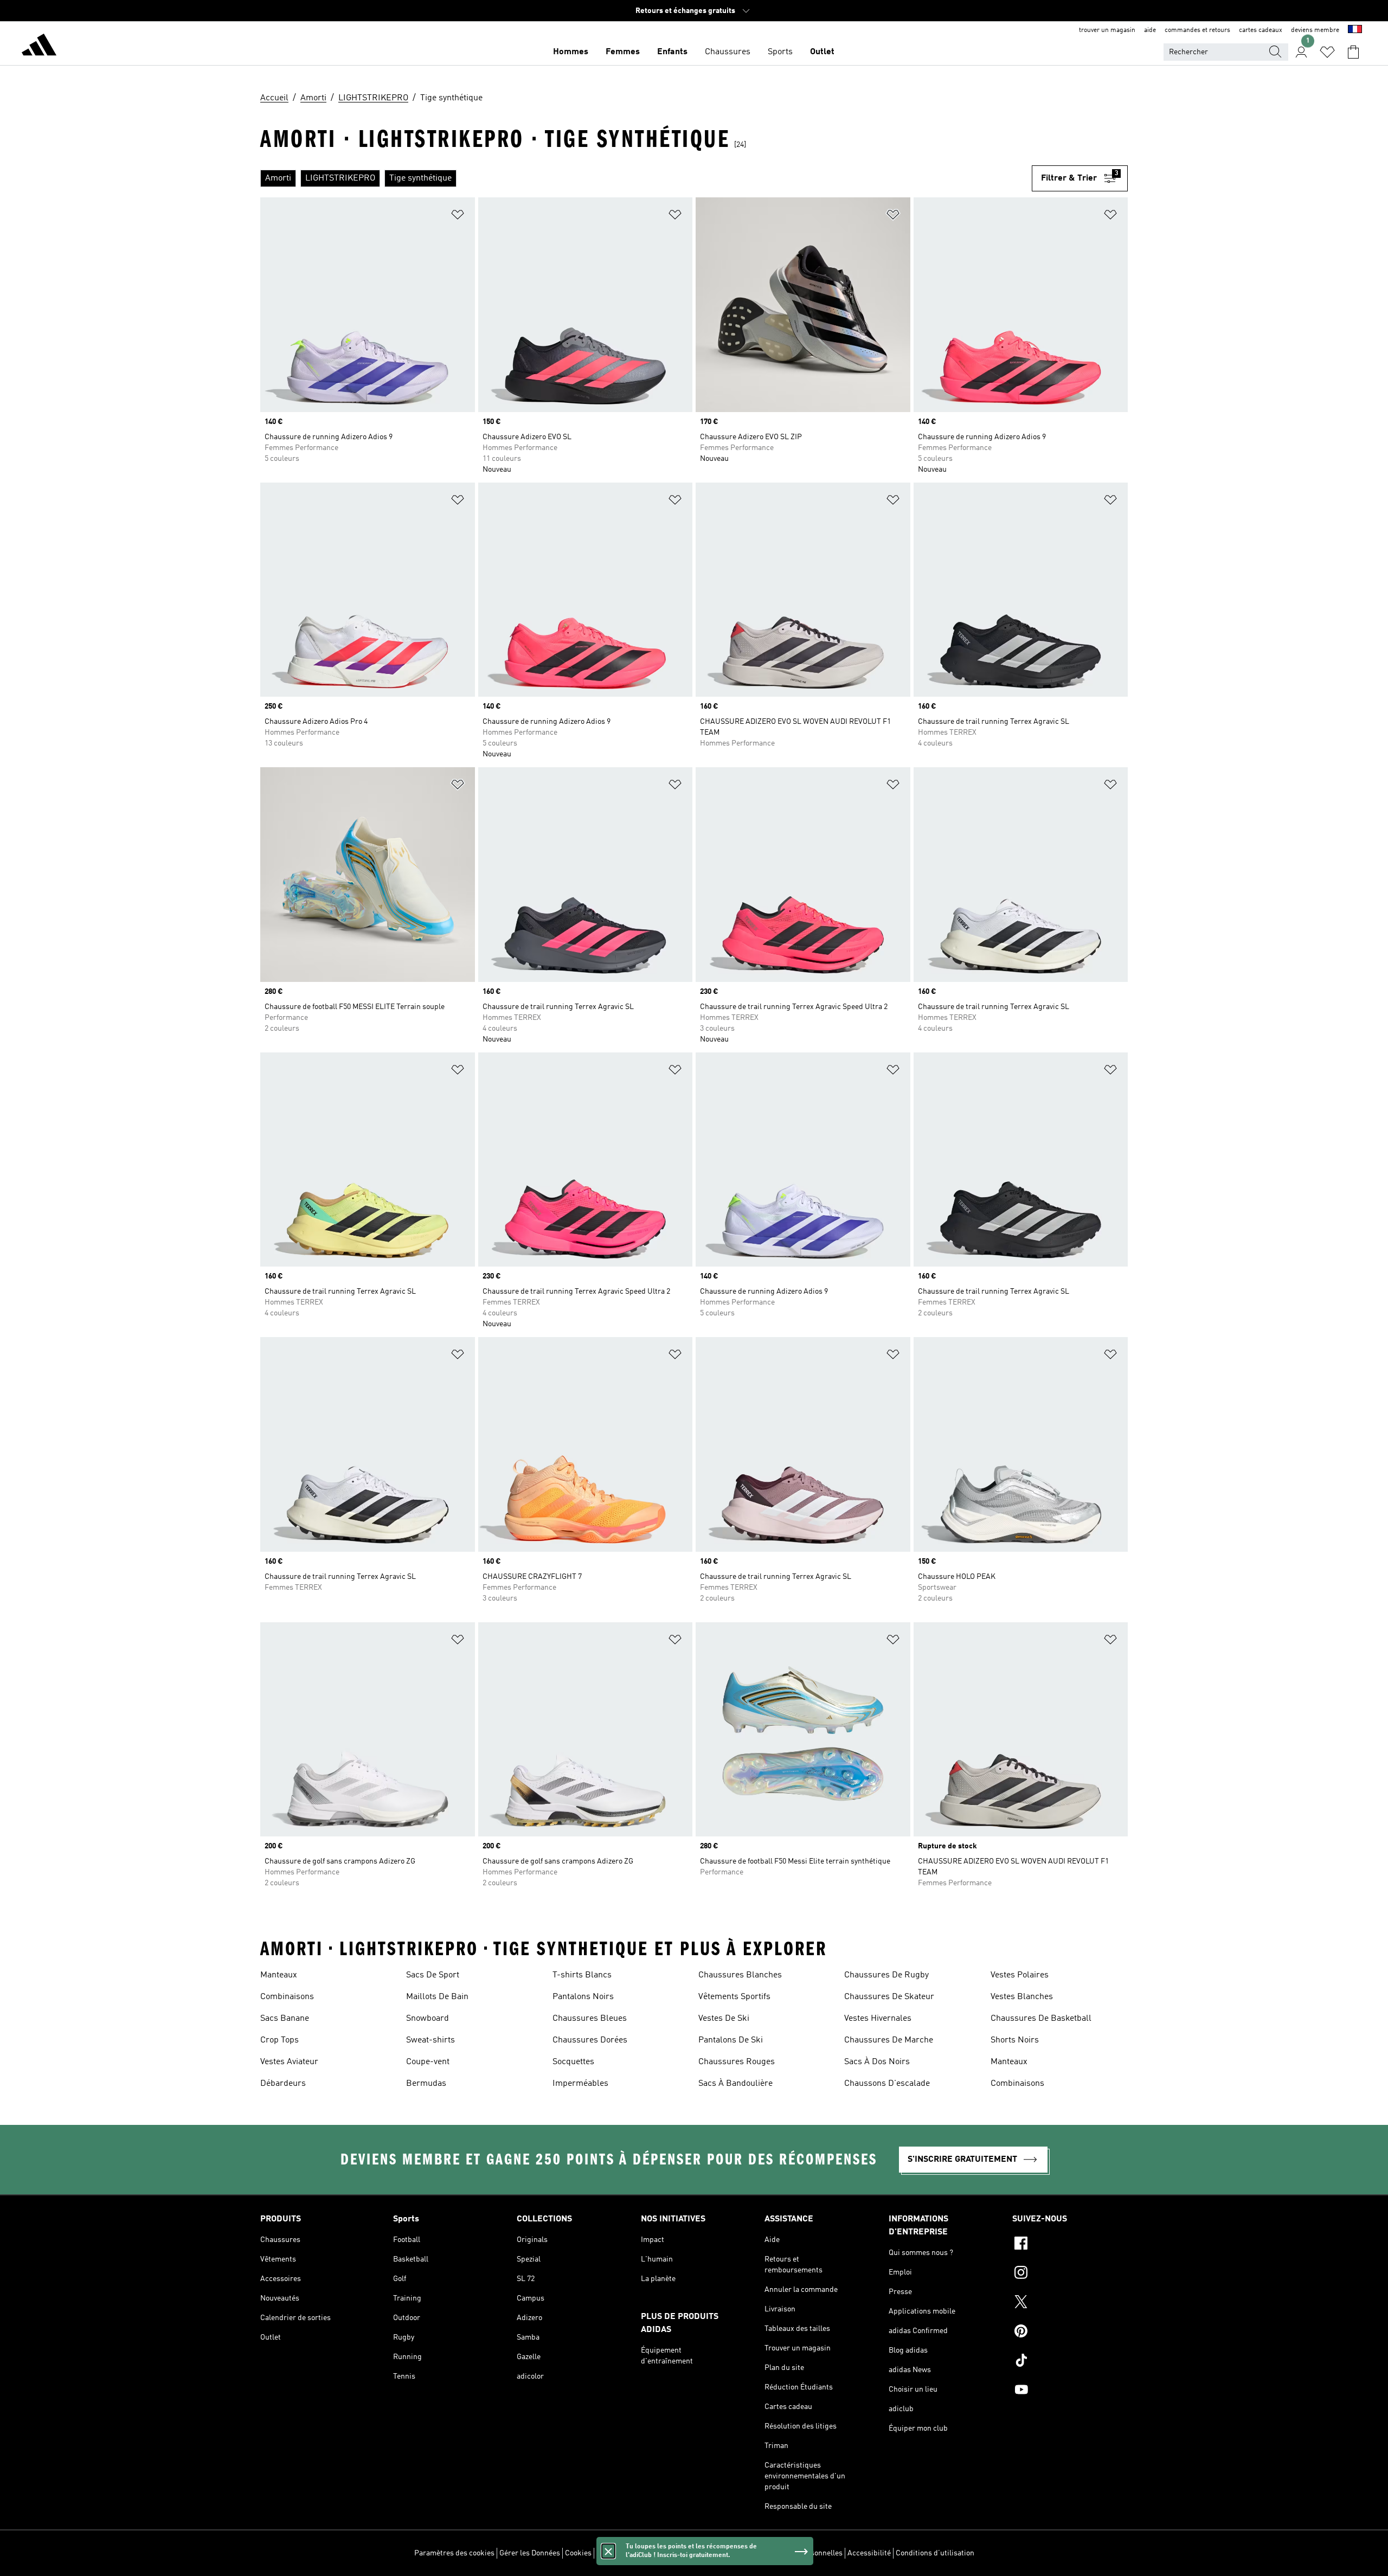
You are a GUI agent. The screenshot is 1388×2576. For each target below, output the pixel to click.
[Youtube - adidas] (1070, 2391)
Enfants (672, 52)
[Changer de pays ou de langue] (1355, 30)
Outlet (822, 52)
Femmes (623, 52)
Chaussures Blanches (740, 1975)
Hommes (571, 52)
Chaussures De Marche (889, 2040)
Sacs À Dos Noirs (877, 2062)
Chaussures (728, 52)
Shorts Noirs (1015, 2040)
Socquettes (573, 2062)
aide (1150, 30)
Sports (780, 52)
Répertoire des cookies (635, 2553)
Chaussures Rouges (737, 2062)
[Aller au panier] (1353, 52)
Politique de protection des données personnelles (760, 2553)
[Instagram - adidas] (1070, 2274)
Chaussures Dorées (590, 2040)
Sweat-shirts (430, 2040)
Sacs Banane (285, 2019)
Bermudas (426, 2084)
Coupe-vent (428, 2062)
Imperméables (580, 2084)
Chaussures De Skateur (889, 1997)
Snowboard (428, 2019)
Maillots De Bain (437, 1997)
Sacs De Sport (433, 1975)
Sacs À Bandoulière (735, 2084)
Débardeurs (283, 2084)
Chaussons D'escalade (887, 2084)
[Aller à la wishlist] (1327, 52)
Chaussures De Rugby (886, 1975)
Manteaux (279, 1975)
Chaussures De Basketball (1041, 2019)
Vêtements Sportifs (734, 1997)
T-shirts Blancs (582, 1975)
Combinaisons (287, 1997)
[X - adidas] (1070, 2303)
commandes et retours (1197, 30)
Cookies (578, 2553)
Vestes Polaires (1020, 1975)
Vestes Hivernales (878, 2019)
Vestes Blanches (1022, 1997)
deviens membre (1315, 30)
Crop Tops (279, 2040)
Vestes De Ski (724, 2019)
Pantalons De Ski (731, 2040)
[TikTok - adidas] (1070, 2362)
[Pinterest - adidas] (1070, 2333)
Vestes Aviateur (289, 2062)
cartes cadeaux (1261, 30)
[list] (646, 178)
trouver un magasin (1107, 30)
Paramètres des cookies (454, 2553)
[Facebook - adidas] (1070, 2245)
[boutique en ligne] (39, 47)
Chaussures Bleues (590, 2019)
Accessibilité (869, 2553)
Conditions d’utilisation (935, 2553)
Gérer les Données (530, 2553)
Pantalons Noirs (583, 1997)
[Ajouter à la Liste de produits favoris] (458, 217)
